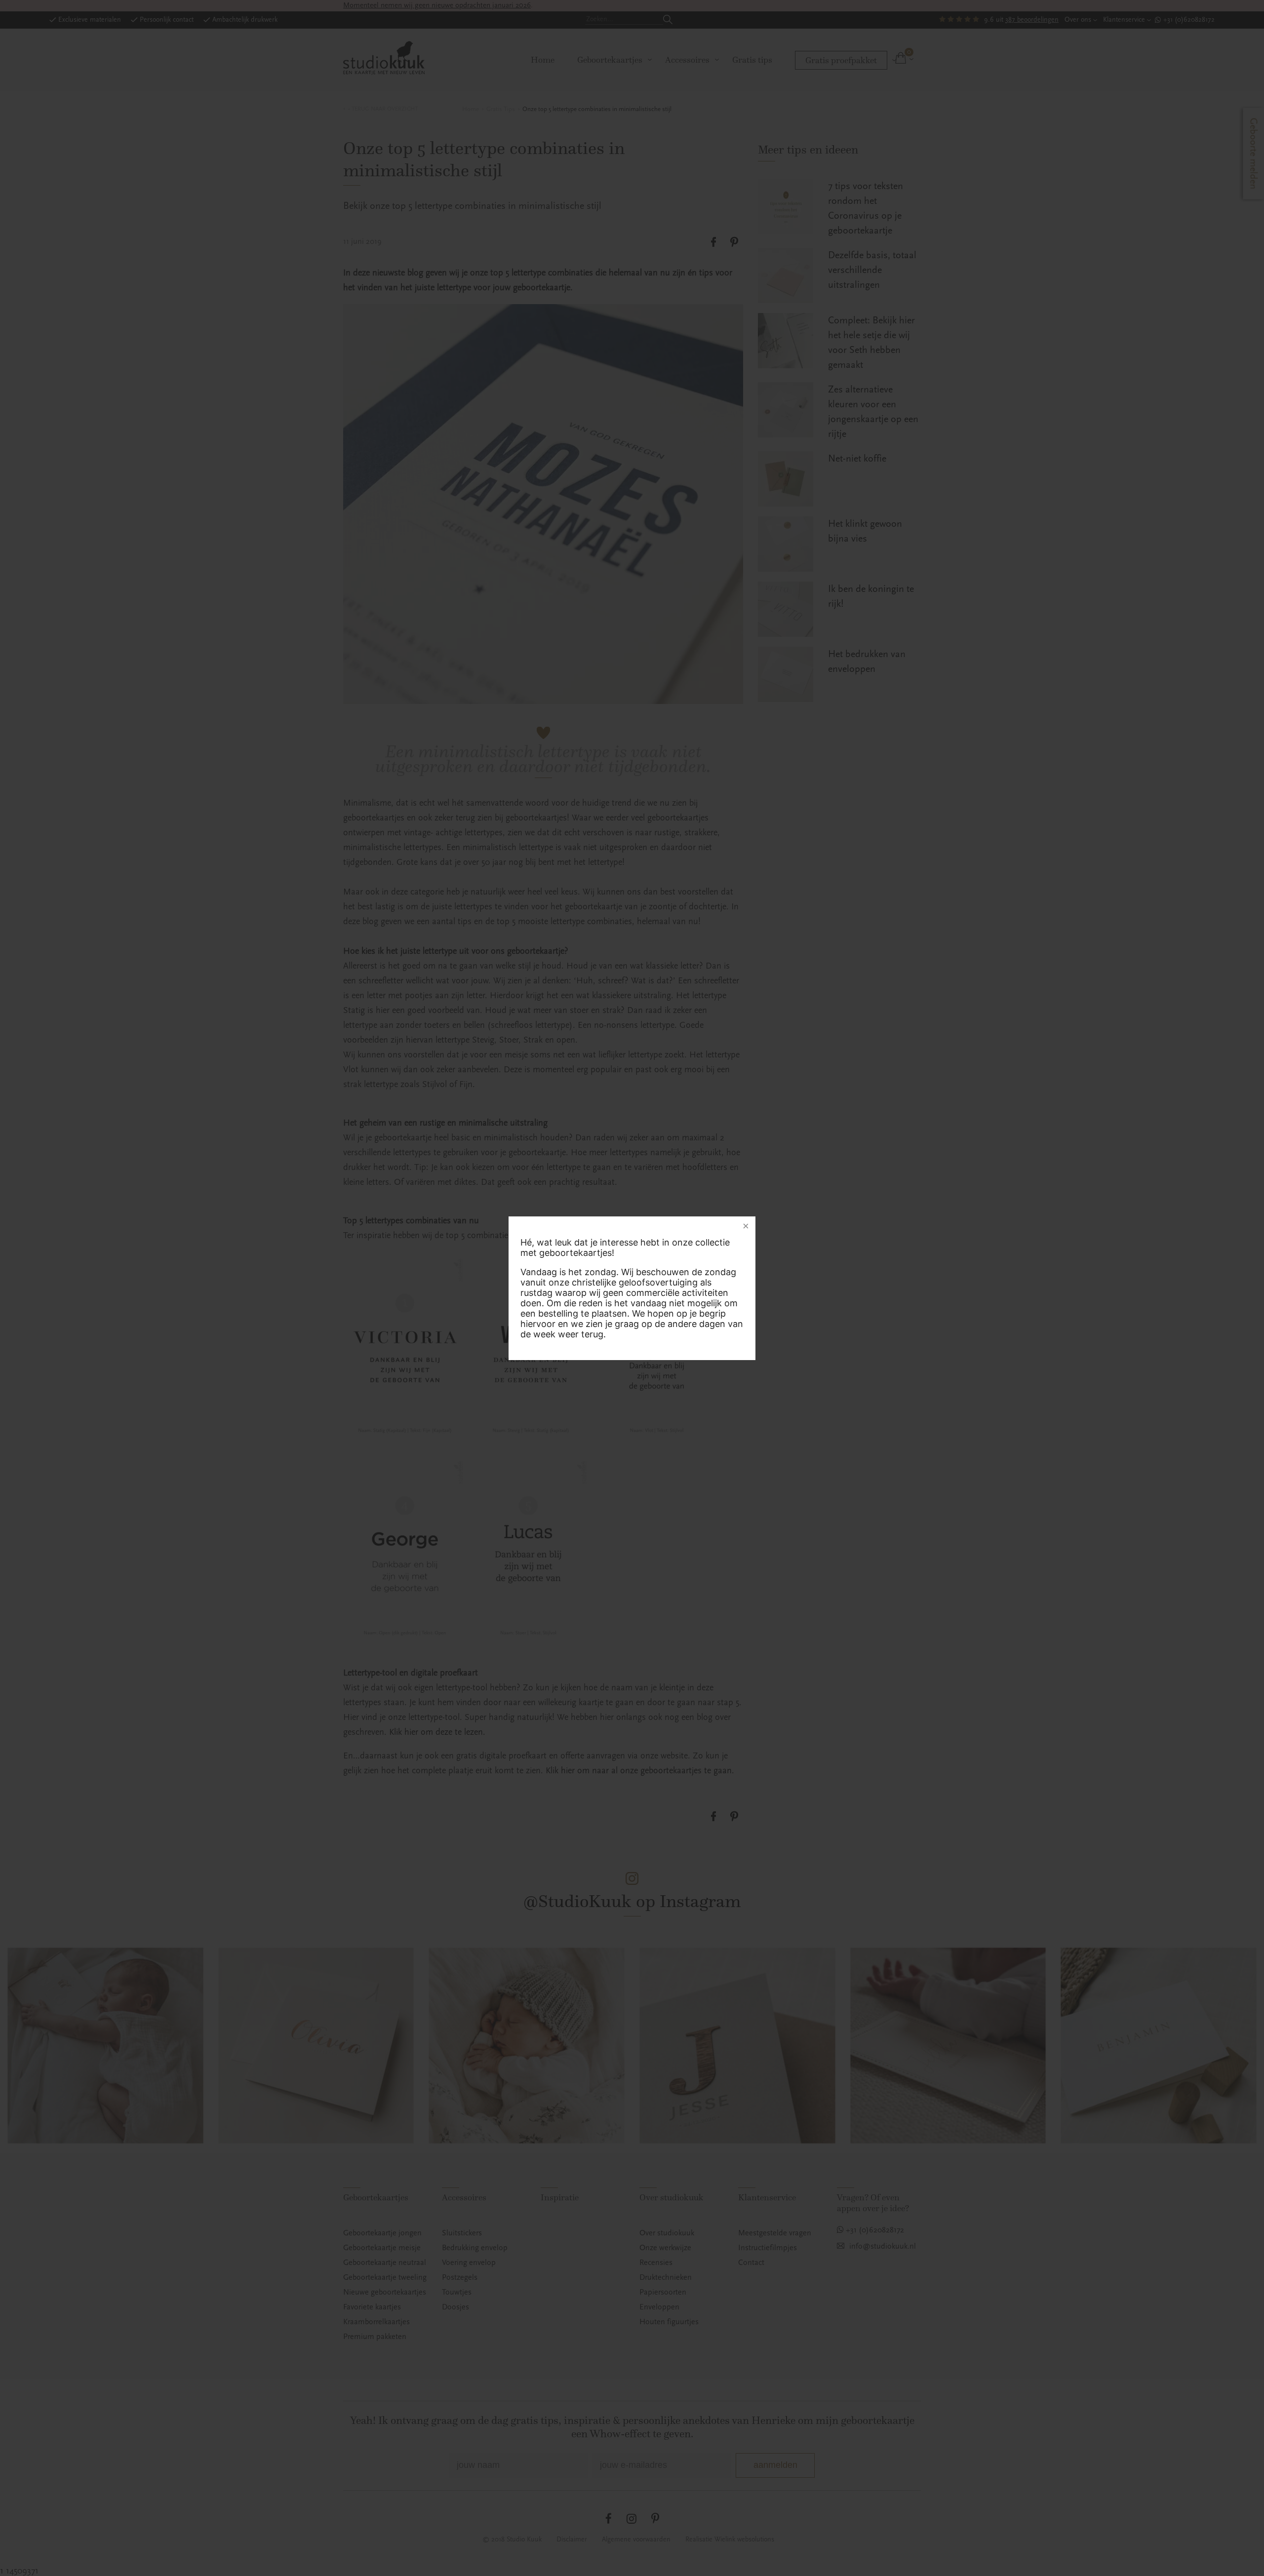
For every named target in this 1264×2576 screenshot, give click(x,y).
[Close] (746, 1226)
